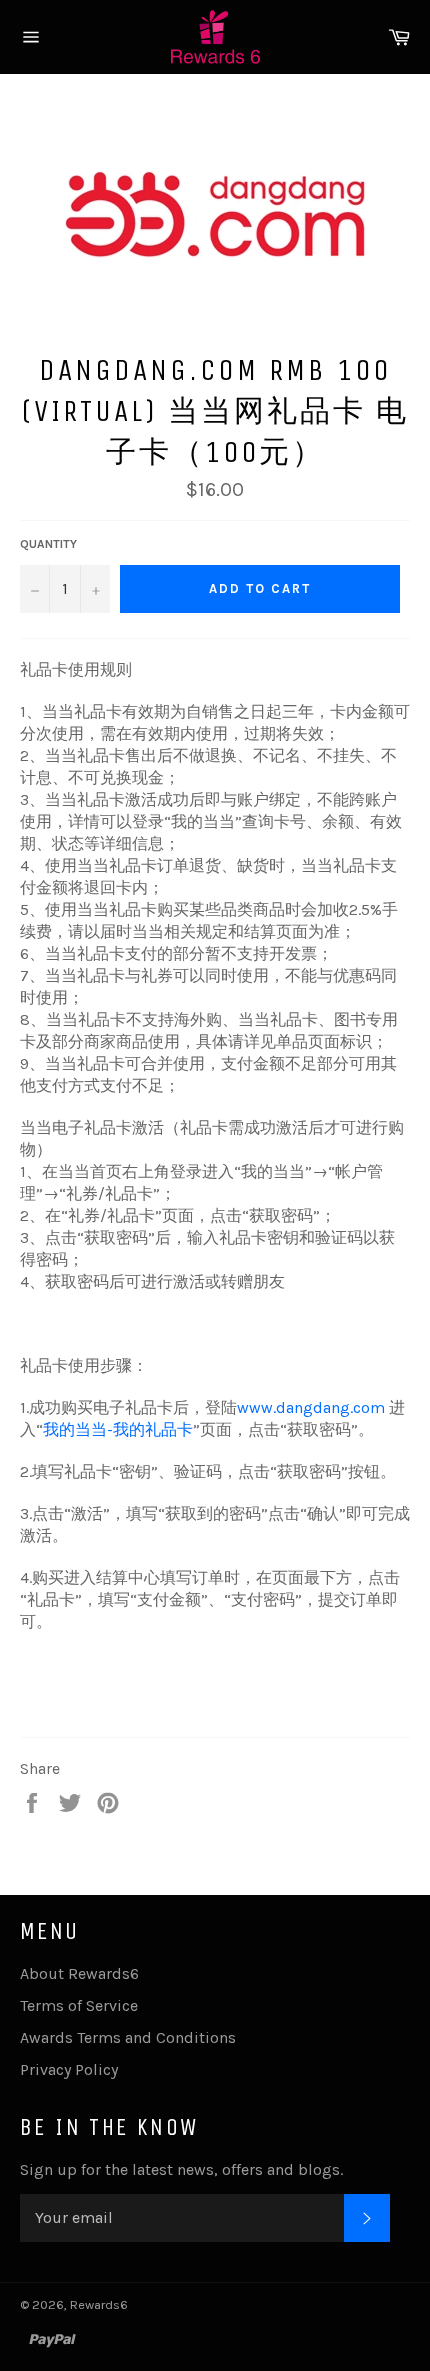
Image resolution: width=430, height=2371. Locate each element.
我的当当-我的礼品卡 (118, 1429)
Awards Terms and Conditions (128, 2037)
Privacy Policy (69, 2069)
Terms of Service (79, 2005)
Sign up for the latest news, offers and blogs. (181, 2169)
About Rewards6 (79, 1973)
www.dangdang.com (311, 1407)
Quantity (48, 544)
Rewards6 (99, 2304)
